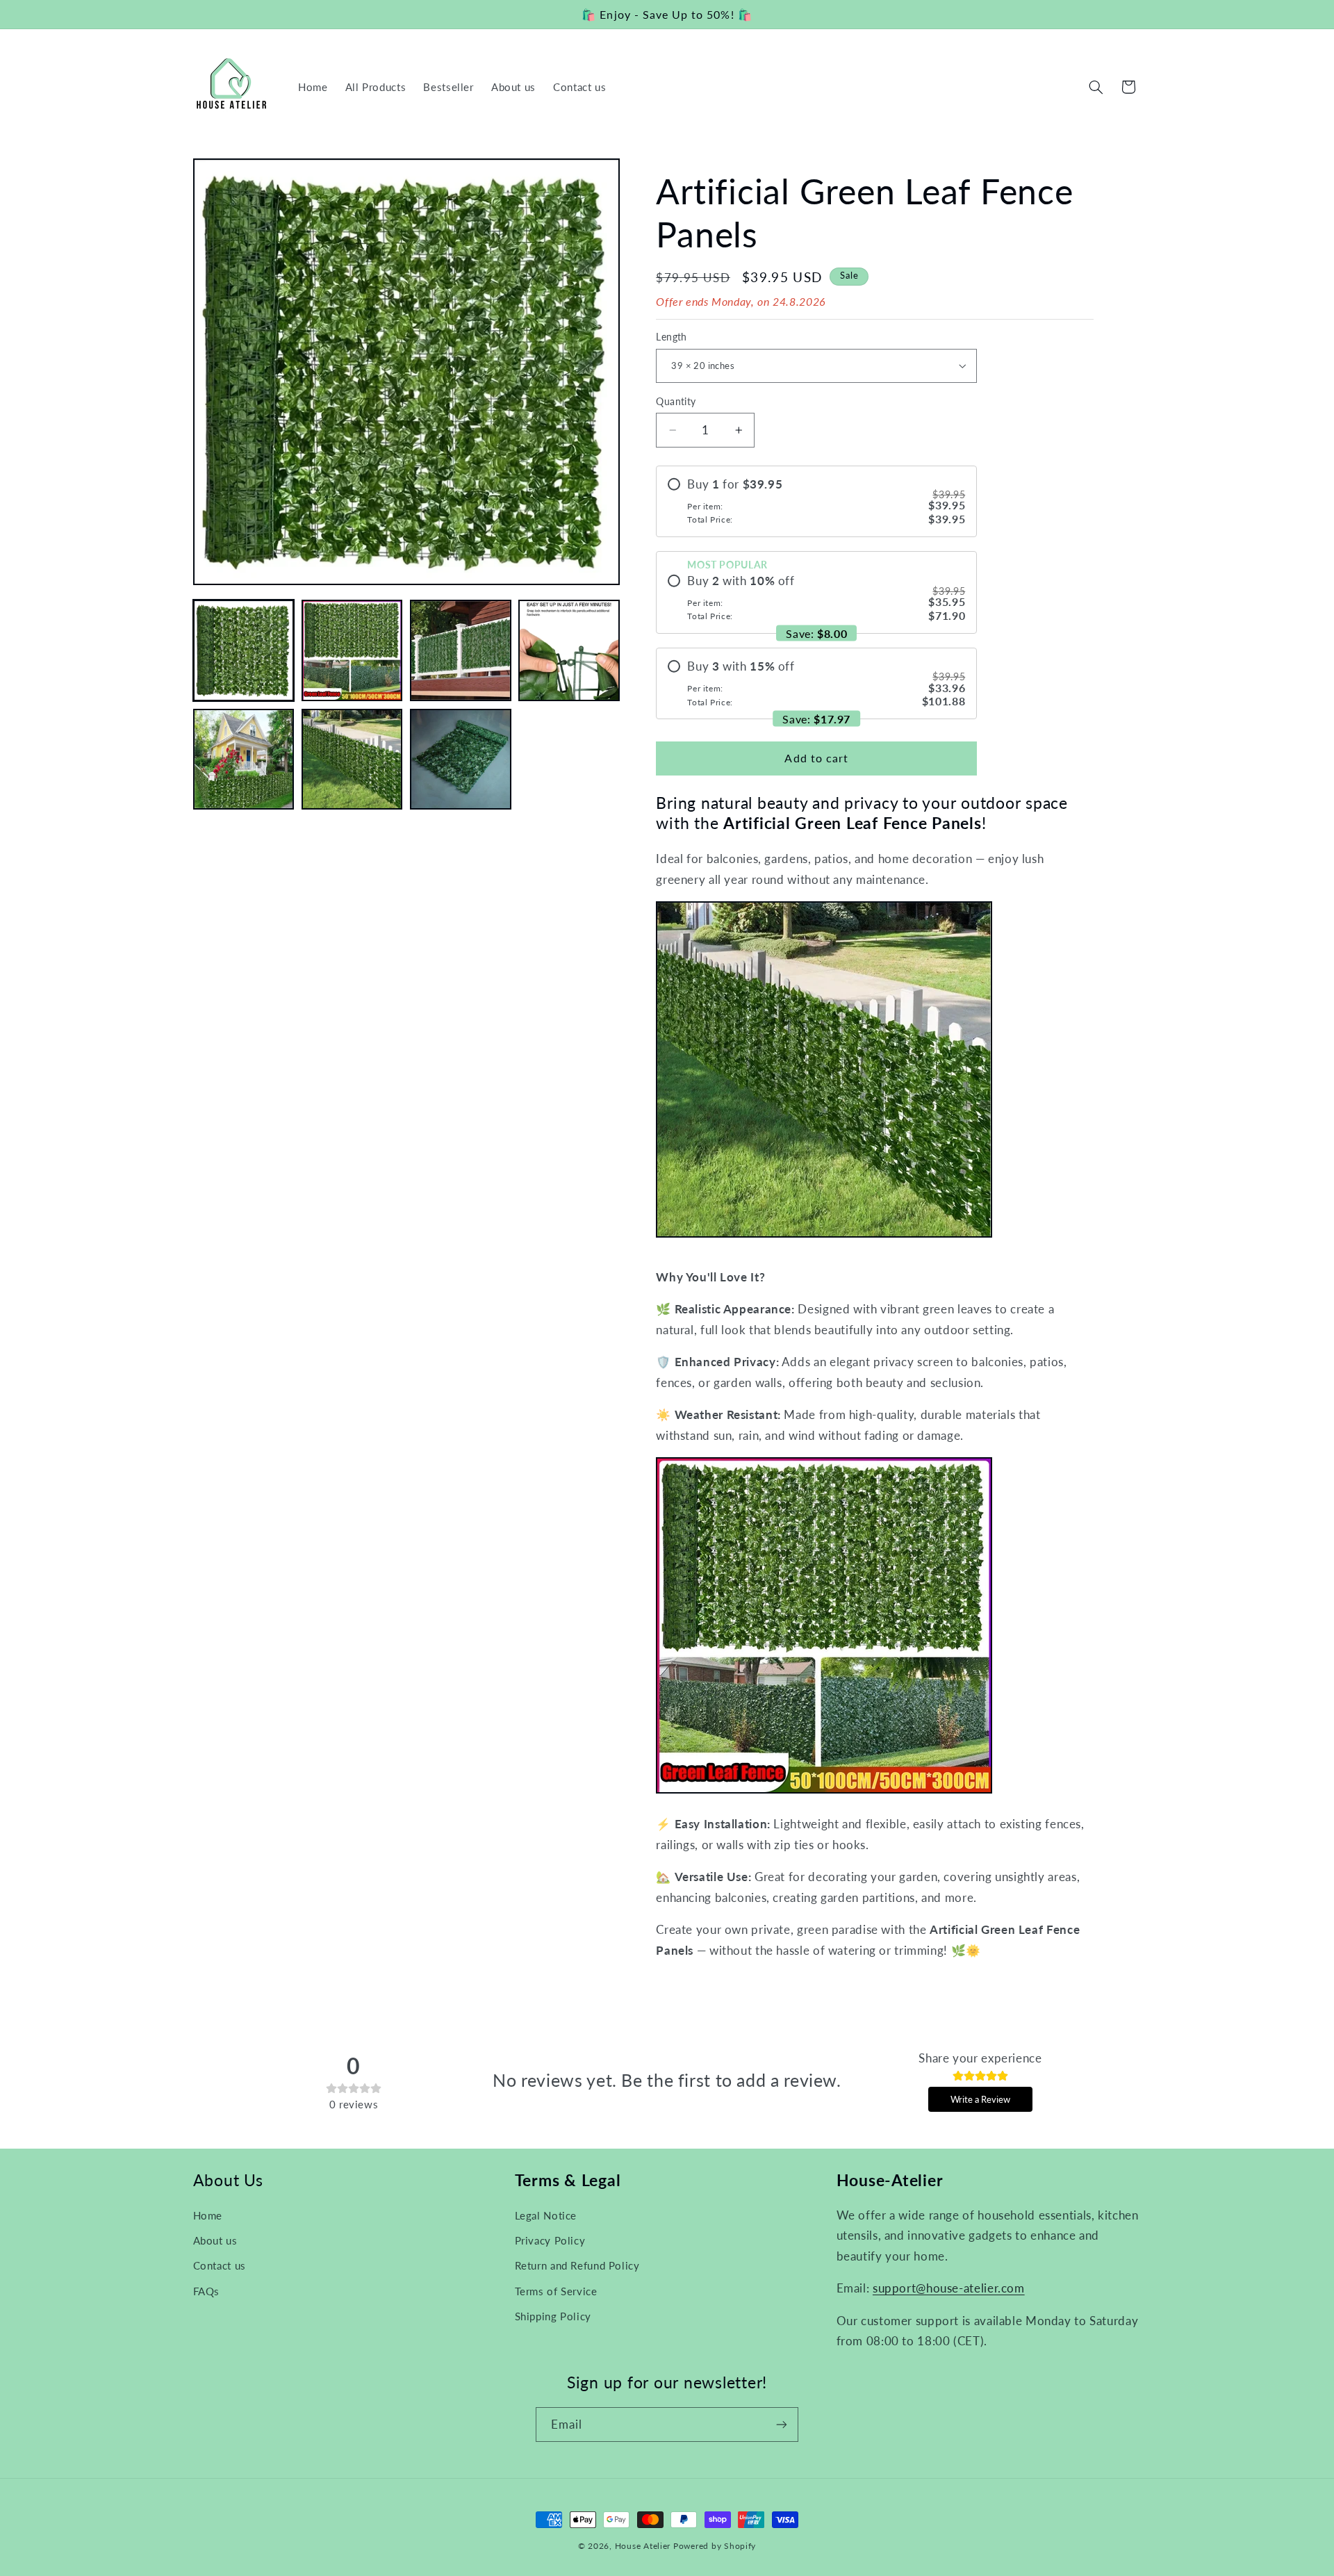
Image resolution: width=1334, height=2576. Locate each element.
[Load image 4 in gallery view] (569, 650)
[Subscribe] (782, 2424)
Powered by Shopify (715, 2546)
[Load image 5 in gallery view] (244, 760)
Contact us (220, 2265)
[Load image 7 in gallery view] (461, 760)
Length (672, 337)
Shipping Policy (553, 2316)
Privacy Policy (550, 2240)
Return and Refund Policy (577, 2265)
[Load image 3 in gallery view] (461, 650)
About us (215, 2240)
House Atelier (643, 2546)
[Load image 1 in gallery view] (244, 650)
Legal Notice (546, 2215)
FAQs (207, 2291)
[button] (1096, 87)
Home (208, 2215)
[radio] (816, 501)
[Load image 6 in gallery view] (352, 760)
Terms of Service (556, 2291)
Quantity (676, 402)
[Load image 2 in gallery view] (352, 650)
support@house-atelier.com (949, 2288)
